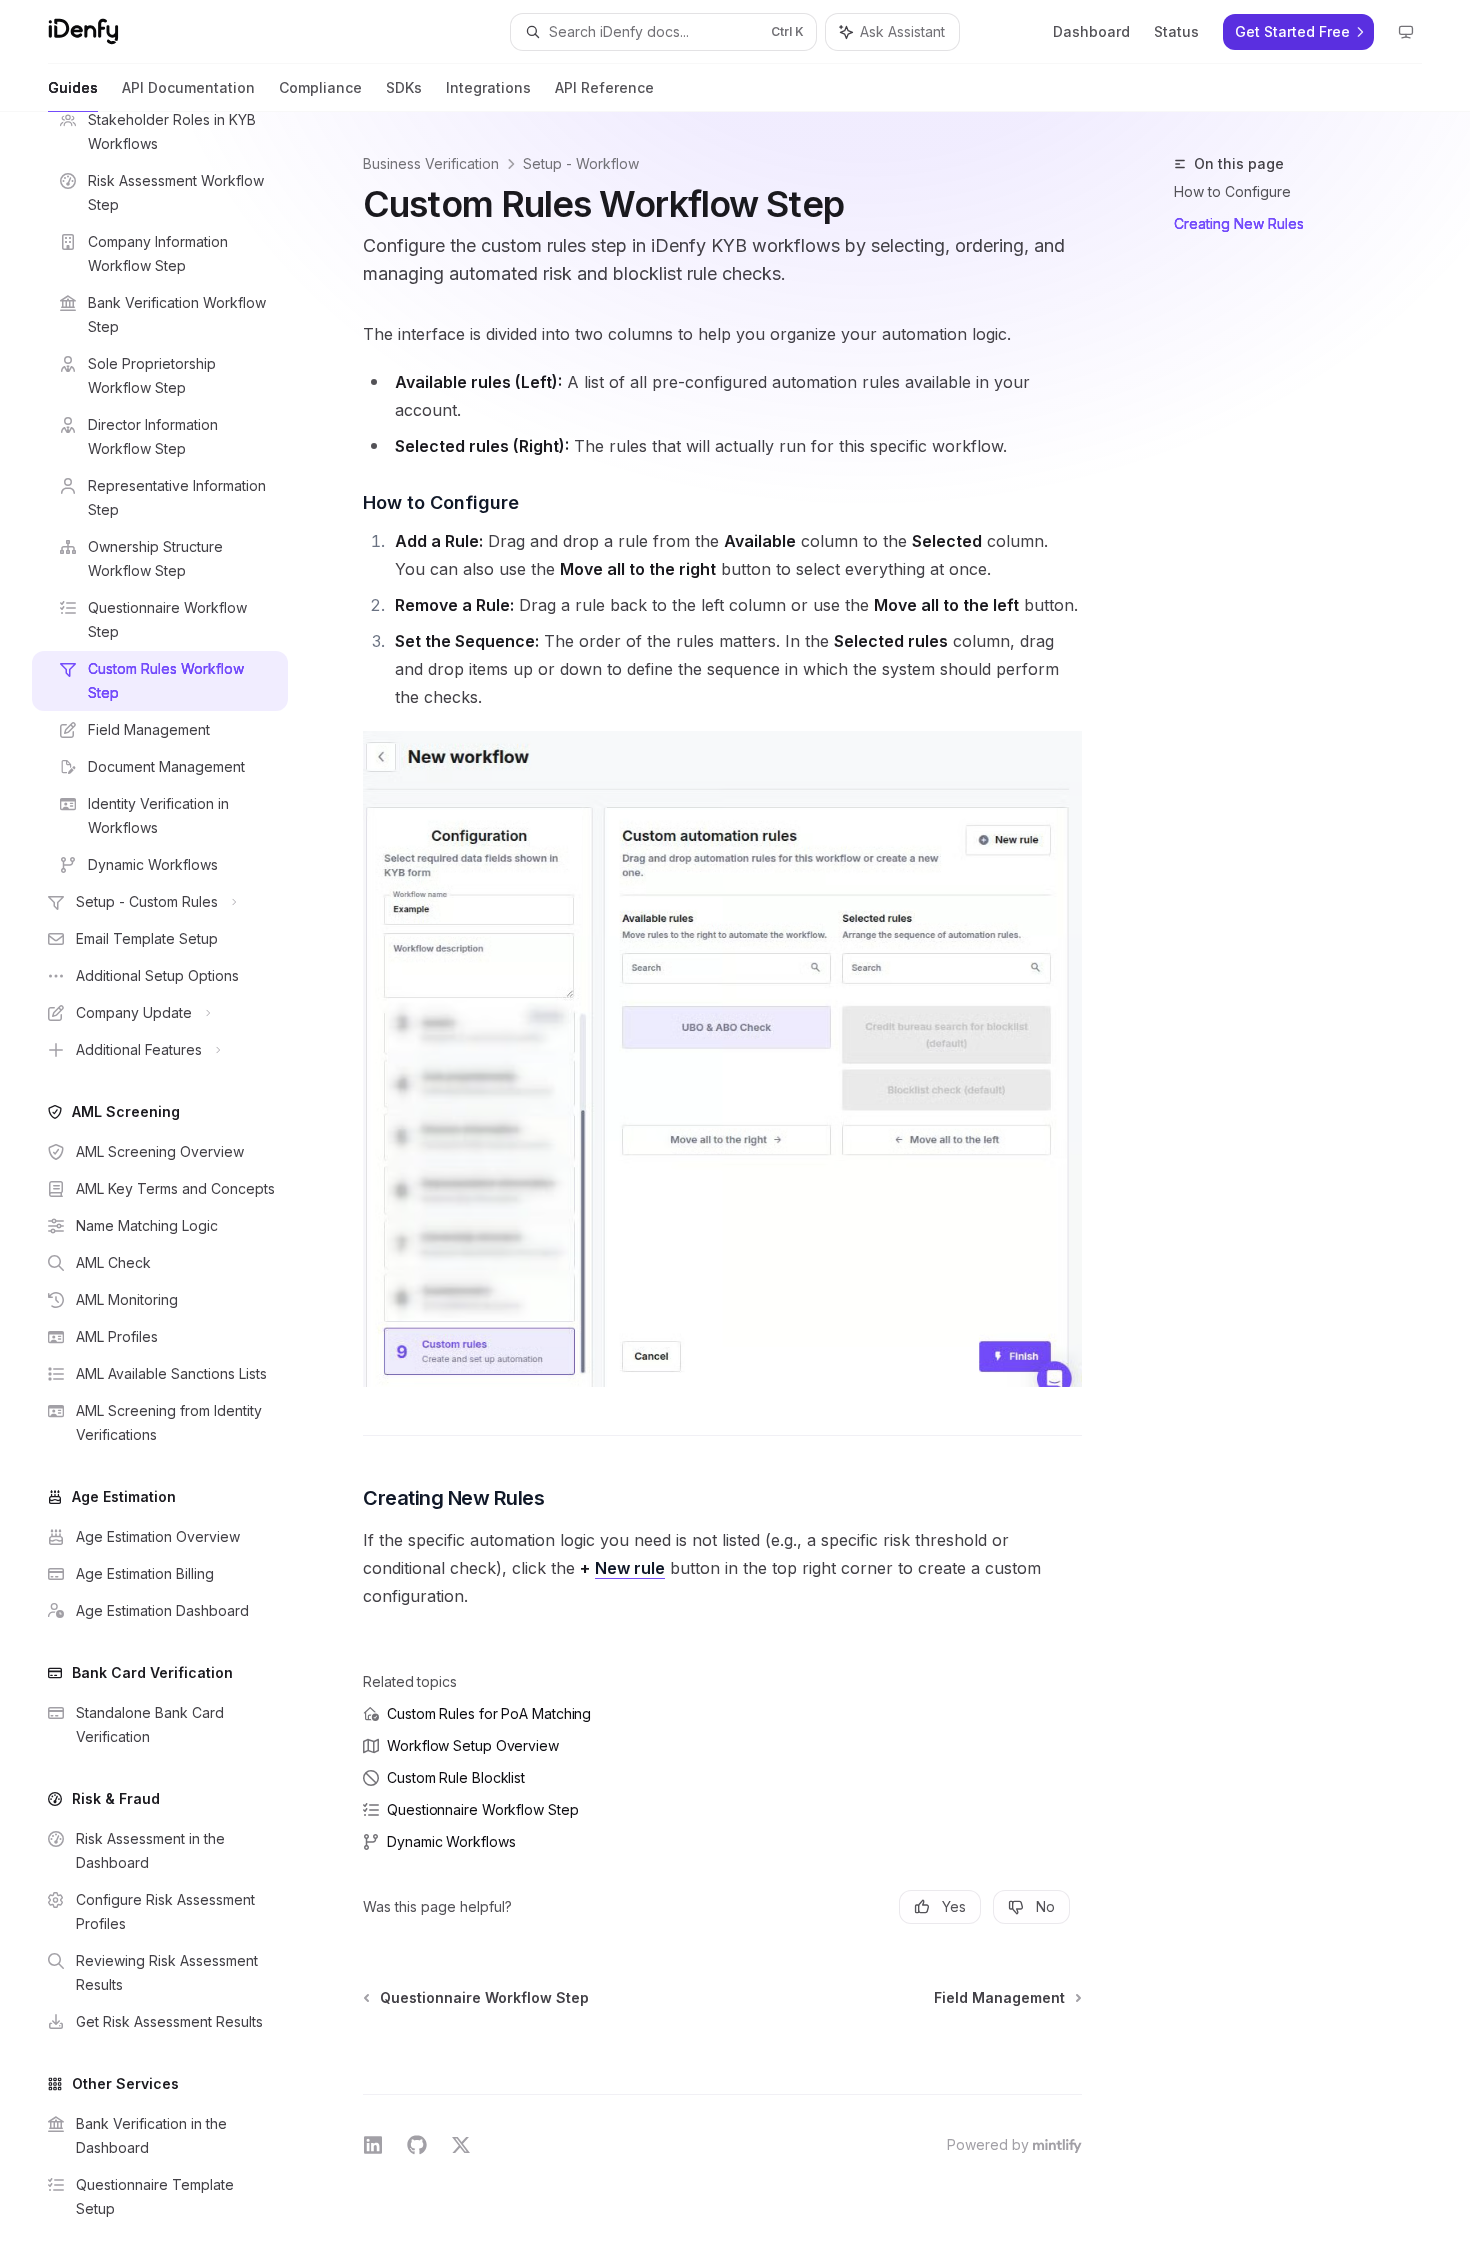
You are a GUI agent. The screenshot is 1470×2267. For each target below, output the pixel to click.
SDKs (404, 87)
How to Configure (1232, 191)
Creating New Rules (1239, 223)
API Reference (604, 87)
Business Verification (431, 163)
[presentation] (176, 1189)
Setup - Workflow (581, 163)
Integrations (488, 87)
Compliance (320, 87)
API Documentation (188, 87)
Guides (73, 87)
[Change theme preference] (1406, 32)
